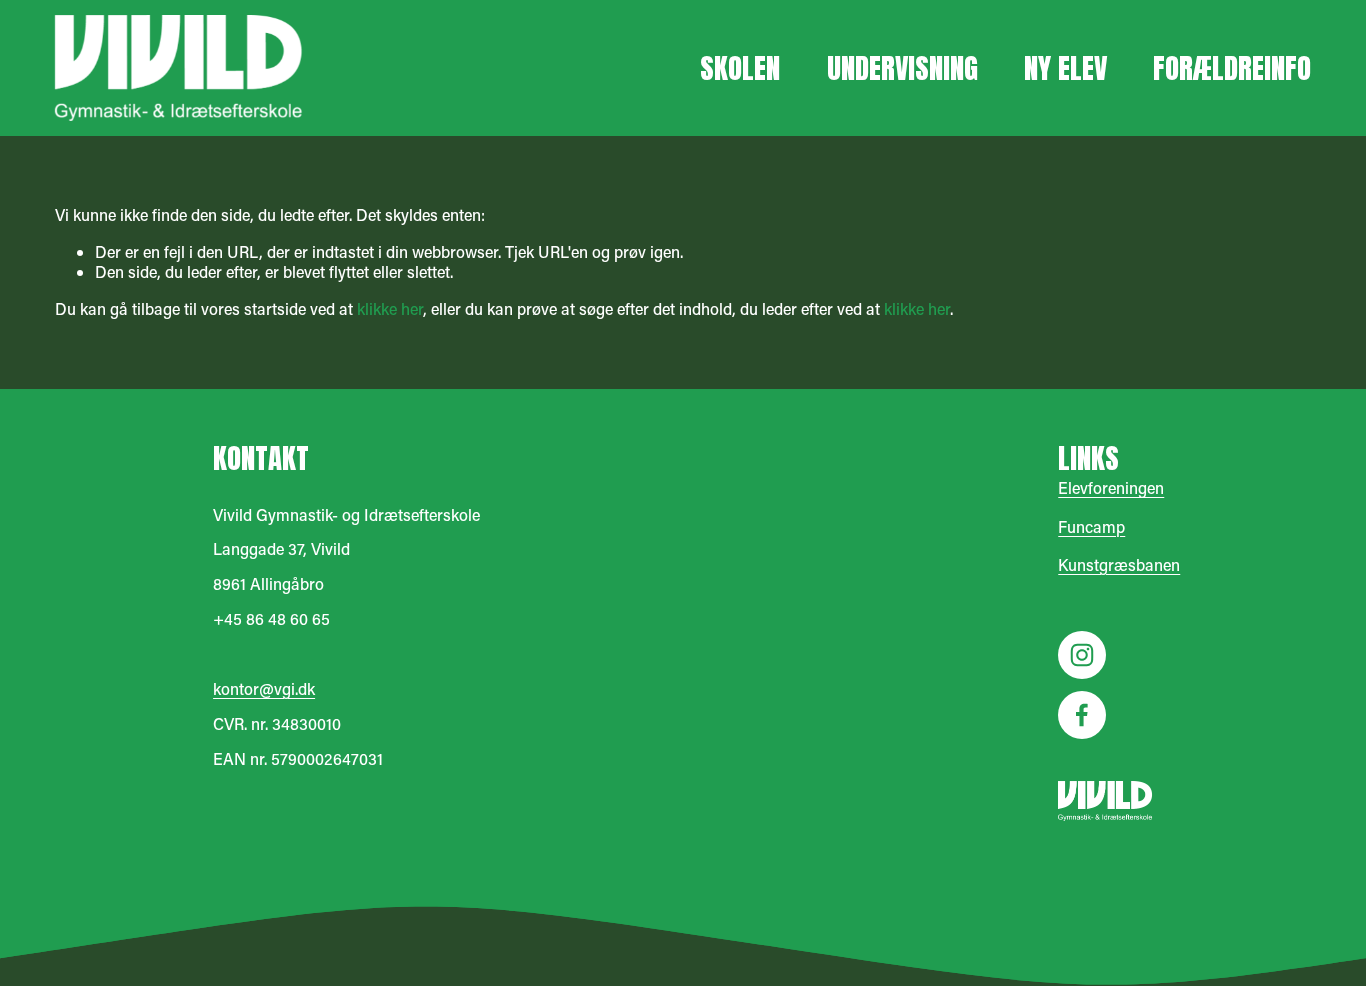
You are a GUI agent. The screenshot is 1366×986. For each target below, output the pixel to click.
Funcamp (1091, 527)
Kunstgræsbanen (1119, 565)
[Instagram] (1082, 655)
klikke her (390, 308)
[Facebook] (1082, 715)
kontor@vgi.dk (264, 689)
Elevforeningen (1111, 488)
